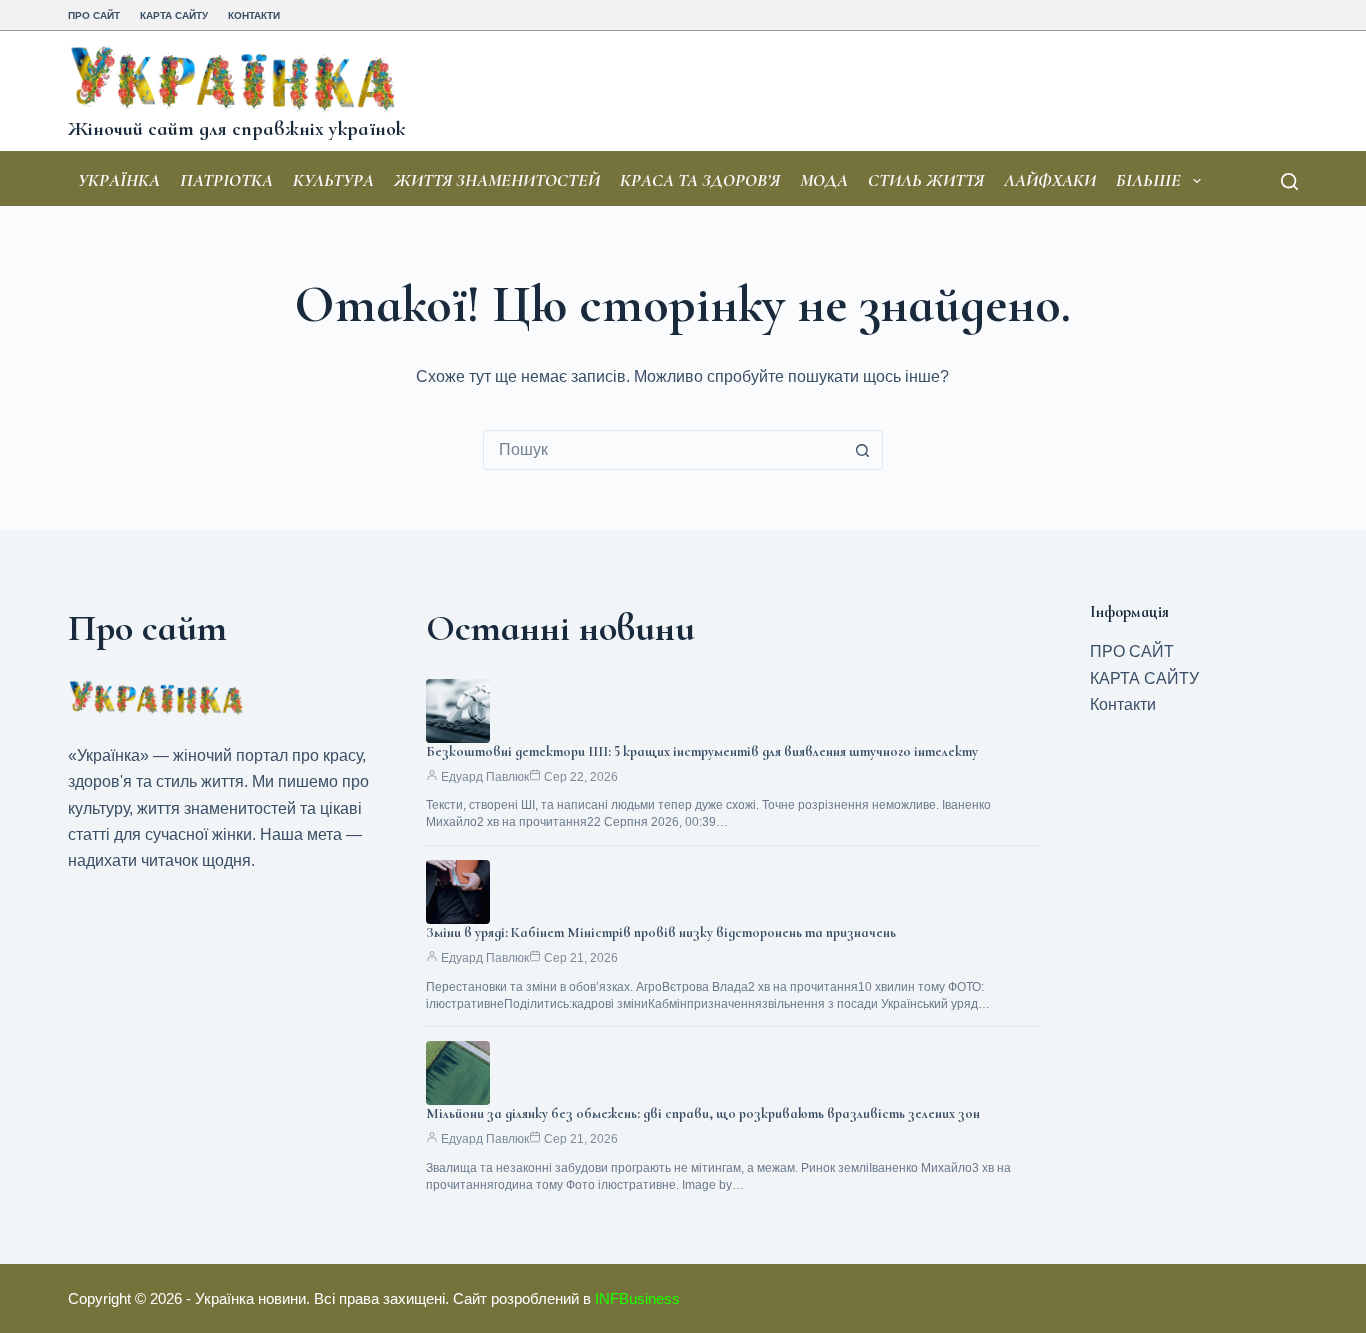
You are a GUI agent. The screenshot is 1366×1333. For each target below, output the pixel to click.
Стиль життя (926, 180)
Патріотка (226, 180)
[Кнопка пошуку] (863, 450)
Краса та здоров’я (700, 180)
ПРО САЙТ (94, 15)
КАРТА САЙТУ (174, 15)
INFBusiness (637, 1298)
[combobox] (664, 450)
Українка (119, 180)
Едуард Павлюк (485, 777)
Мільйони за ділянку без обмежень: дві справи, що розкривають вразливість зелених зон (703, 1113)
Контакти (254, 15)
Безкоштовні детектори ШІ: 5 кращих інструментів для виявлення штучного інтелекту (702, 751)
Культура (333, 180)
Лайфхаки (1050, 180)
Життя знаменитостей (497, 180)
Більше (1148, 180)
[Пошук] (1289, 181)
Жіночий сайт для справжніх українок (236, 129)
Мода (824, 180)
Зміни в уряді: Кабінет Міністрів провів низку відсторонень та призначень (661, 932)
